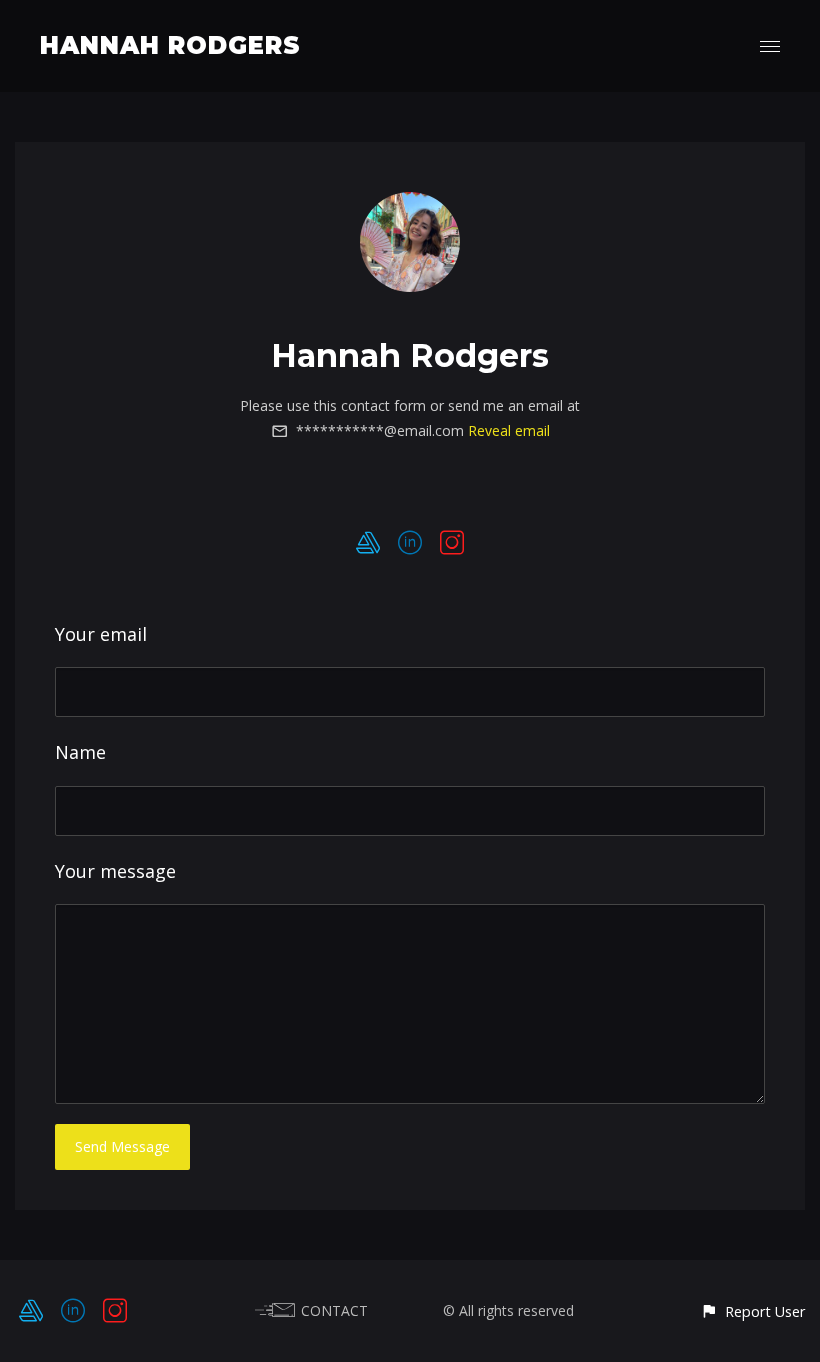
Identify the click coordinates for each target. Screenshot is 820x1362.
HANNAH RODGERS (170, 45)
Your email (101, 634)
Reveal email (509, 430)
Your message (115, 871)
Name (80, 752)
